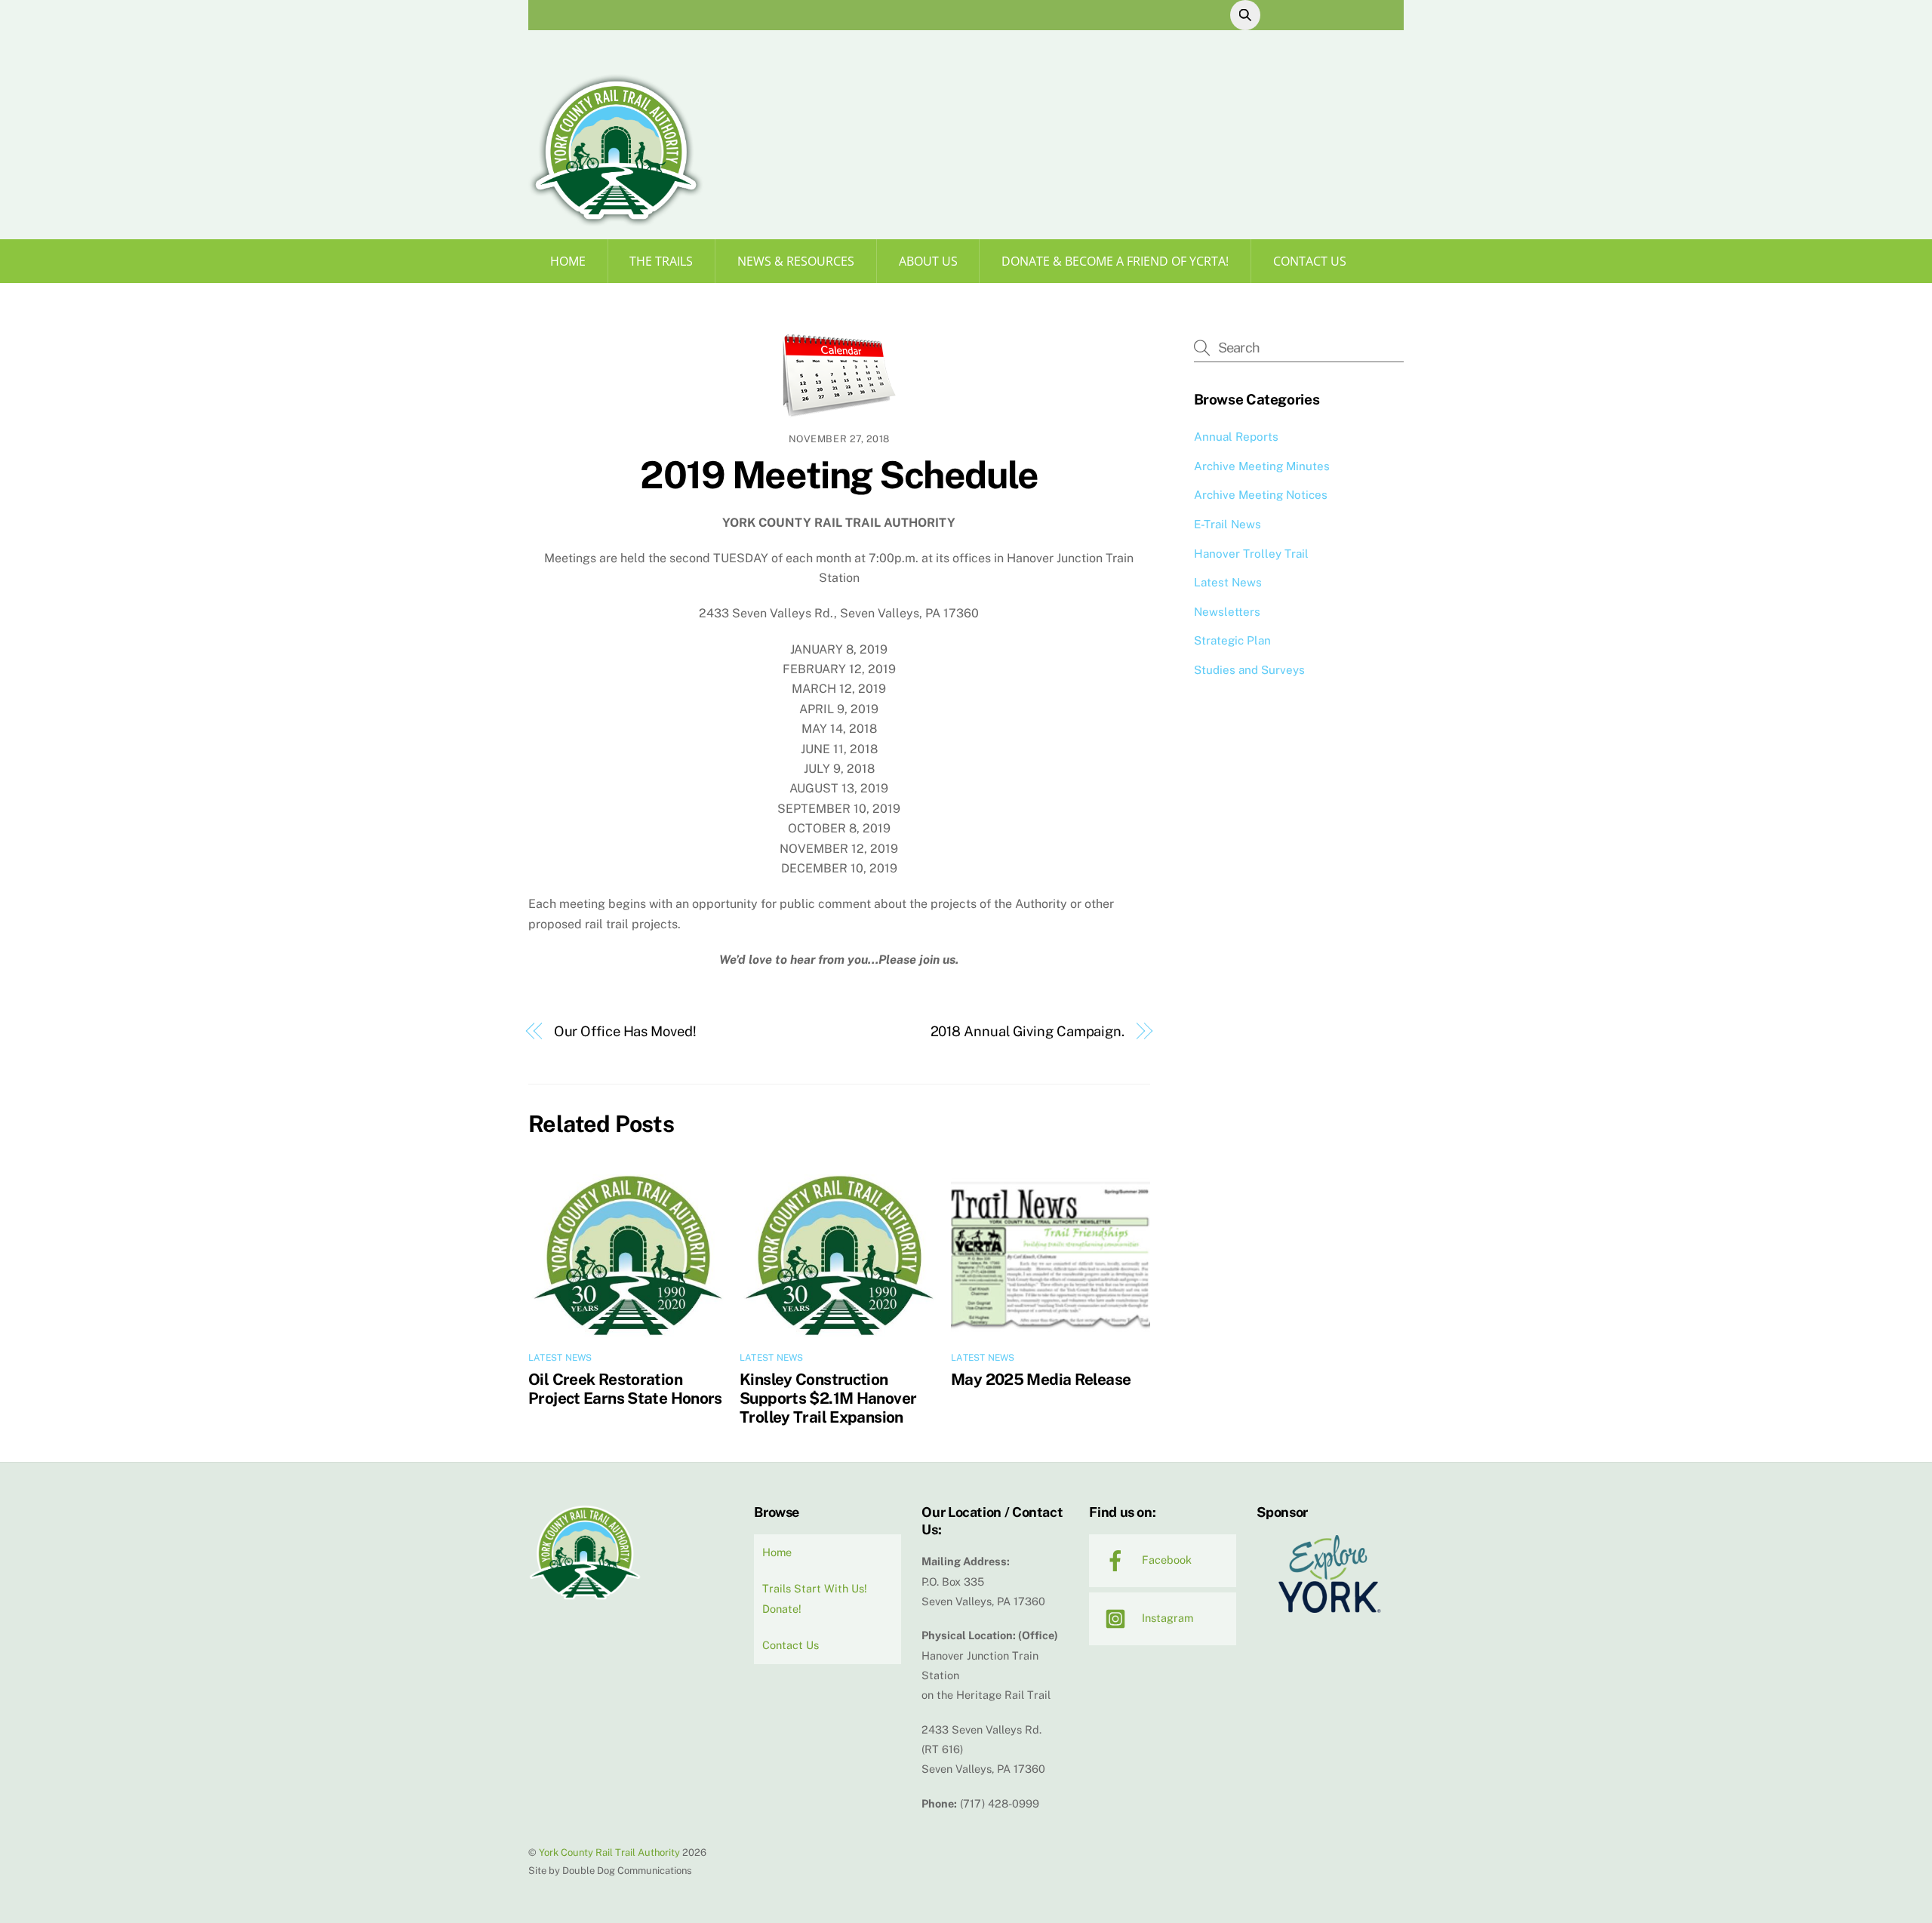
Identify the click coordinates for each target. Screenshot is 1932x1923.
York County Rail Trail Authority (609, 1852)
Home (568, 261)
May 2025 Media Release (1041, 1379)
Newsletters (1227, 612)
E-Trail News (1227, 524)
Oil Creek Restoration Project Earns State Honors (625, 1389)
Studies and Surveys (1249, 670)
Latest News (560, 1358)
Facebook (1165, 1560)
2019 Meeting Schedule (839, 475)
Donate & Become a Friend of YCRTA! (1115, 261)
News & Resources (796, 261)
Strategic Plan (1232, 640)
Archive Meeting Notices (1261, 495)
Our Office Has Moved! (625, 1031)
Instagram (1166, 1618)
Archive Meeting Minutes (1262, 466)
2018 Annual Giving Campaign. (1028, 1031)
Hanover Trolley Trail (1251, 554)
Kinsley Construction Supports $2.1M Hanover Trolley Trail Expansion (828, 1398)
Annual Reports (1236, 437)
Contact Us (1310, 261)
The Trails (661, 261)
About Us (928, 261)
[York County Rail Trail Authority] (616, 221)
